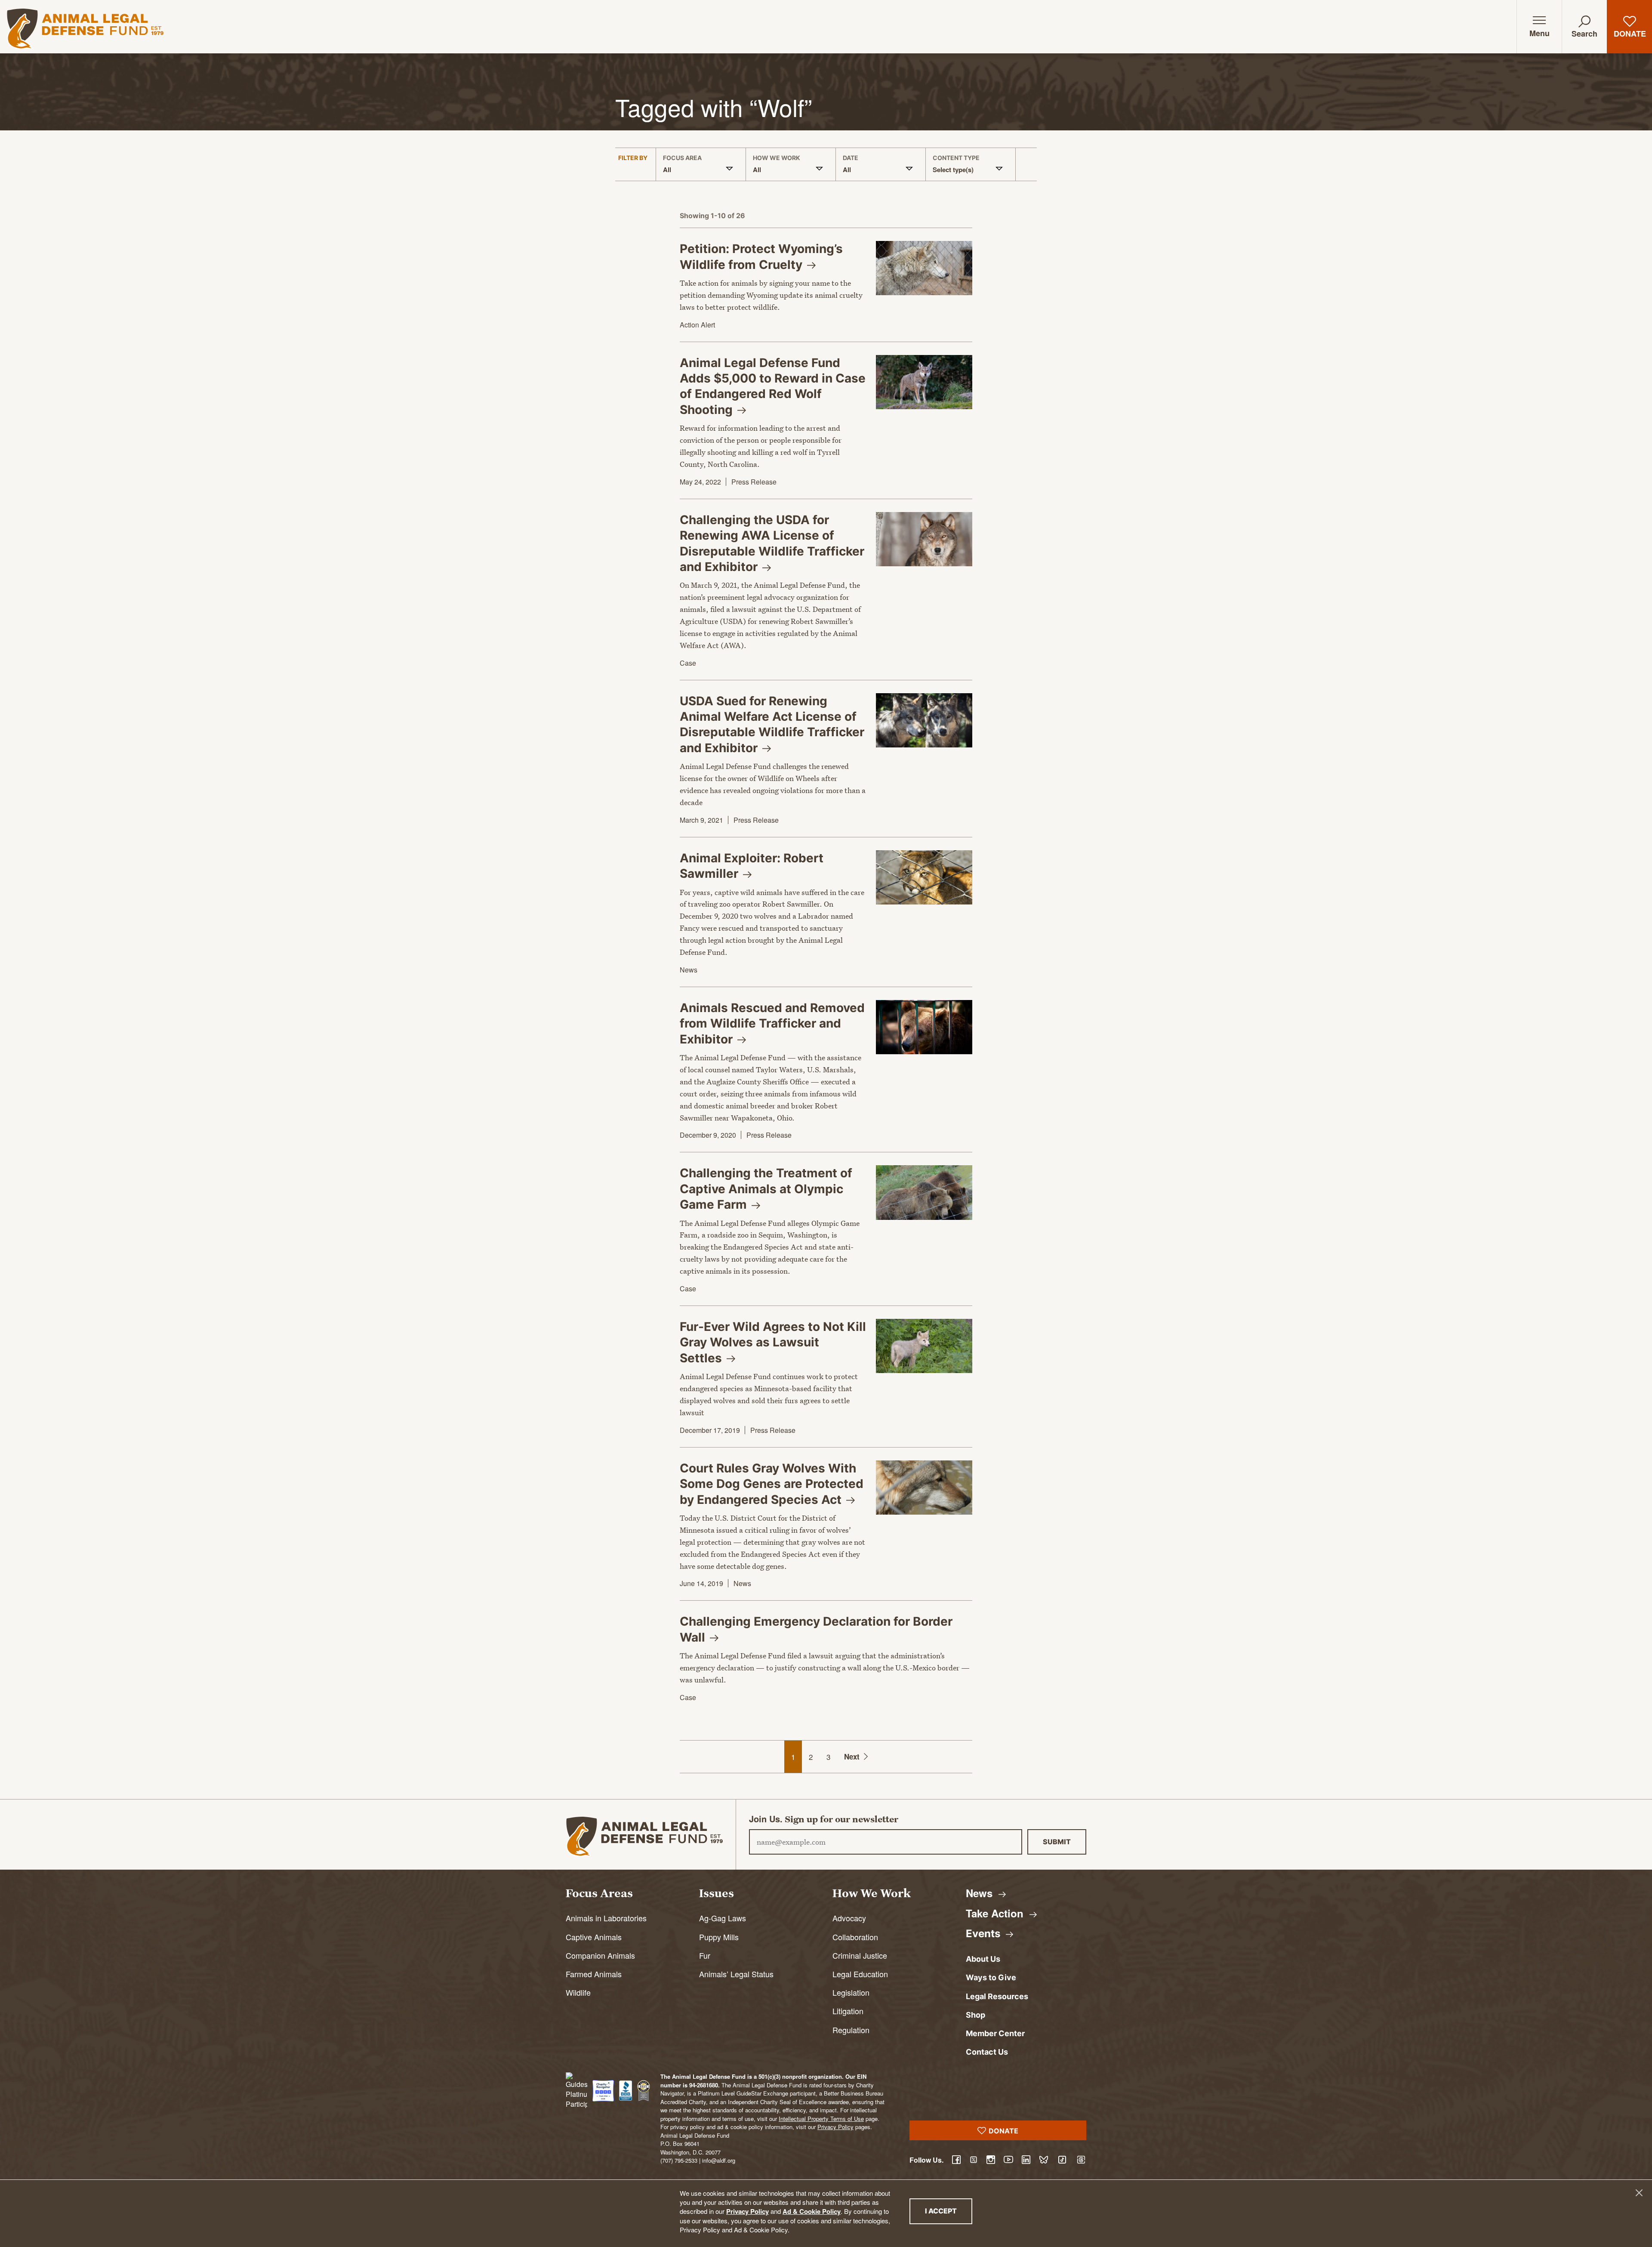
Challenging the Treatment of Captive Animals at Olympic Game (766, 1189)
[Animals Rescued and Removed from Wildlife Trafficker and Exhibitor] (924, 1027)
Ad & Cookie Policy (812, 2211)
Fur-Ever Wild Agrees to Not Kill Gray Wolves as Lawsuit (773, 1342)
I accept (949, 2211)
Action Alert (697, 325)
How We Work (777, 158)
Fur (705, 1955)
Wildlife (578, 1992)
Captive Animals (594, 1937)
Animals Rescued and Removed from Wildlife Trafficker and (772, 1023)
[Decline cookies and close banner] (1639, 2193)
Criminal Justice (860, 1955)
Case (688, 663)
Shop (975, 2015)
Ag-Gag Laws (723, 1918)
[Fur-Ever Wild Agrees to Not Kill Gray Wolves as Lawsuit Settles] (924, 1346)
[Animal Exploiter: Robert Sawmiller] (924, 877)
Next (852, 1756)
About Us (983, 1959)
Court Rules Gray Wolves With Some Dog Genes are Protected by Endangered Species (772, 1484)
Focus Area (682, 158)
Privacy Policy (747, 2211)
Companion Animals (600, 1955)
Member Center (995, 2033)
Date (851, 158)
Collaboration (855, 1937)
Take (996, 1913)
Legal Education (860, 1974)
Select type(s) (953, 170)
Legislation (851, 1992)
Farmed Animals (594, 1974)
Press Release (754, 482)
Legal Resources (997, 1996)
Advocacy (849, 1918)
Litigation (848, 2011)
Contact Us (987, 2052)
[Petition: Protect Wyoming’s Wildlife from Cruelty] (924, 268)
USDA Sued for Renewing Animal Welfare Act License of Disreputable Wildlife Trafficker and (772, 724)
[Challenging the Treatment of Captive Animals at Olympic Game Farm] (924, 1192)
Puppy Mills (719, 1937)
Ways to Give (991, 1977)
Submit (1057, 1842)
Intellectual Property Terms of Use (821, 2119)
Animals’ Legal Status (736, 1974)
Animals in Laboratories (606, 1918)
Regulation (851, 2030)
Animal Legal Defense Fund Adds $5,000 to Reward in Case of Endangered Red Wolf (773, 386)
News (689, 970)
